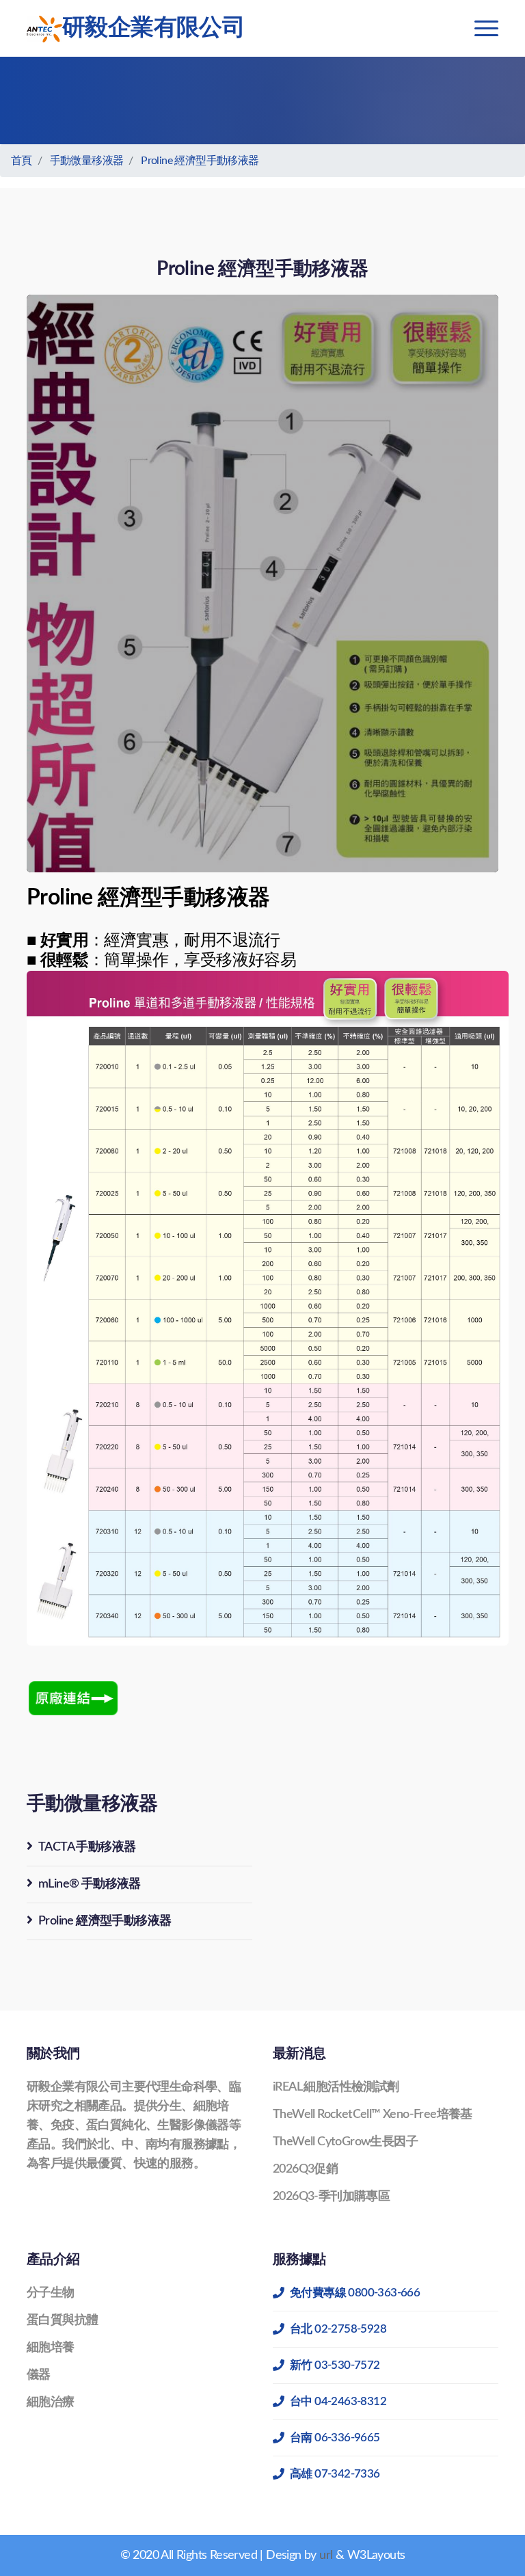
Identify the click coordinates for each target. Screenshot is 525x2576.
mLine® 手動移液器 (90, 1884)
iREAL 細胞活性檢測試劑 (336, 2087)
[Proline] (75, 1698)
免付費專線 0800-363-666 (355, 2293)
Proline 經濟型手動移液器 (200, 161)
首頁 (22, 161)
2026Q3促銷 (305, 2169)
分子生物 (51, 2293)
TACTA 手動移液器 (87, 1847)
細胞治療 (51, 2402)
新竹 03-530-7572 (335, 2365)
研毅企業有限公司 (153, 28)
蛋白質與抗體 (62, 2320)
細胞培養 (51, 2348)
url (326, 2555)
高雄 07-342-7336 (335, 2474)
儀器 (39, 2375)
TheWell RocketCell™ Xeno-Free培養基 (373, 2115)
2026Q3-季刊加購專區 (331, 2197)
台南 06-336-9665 (335, 2438)
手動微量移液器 (87, 161)
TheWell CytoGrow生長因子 (345, 2142)
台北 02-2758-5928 (338, 2329)
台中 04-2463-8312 (338, 2401)
